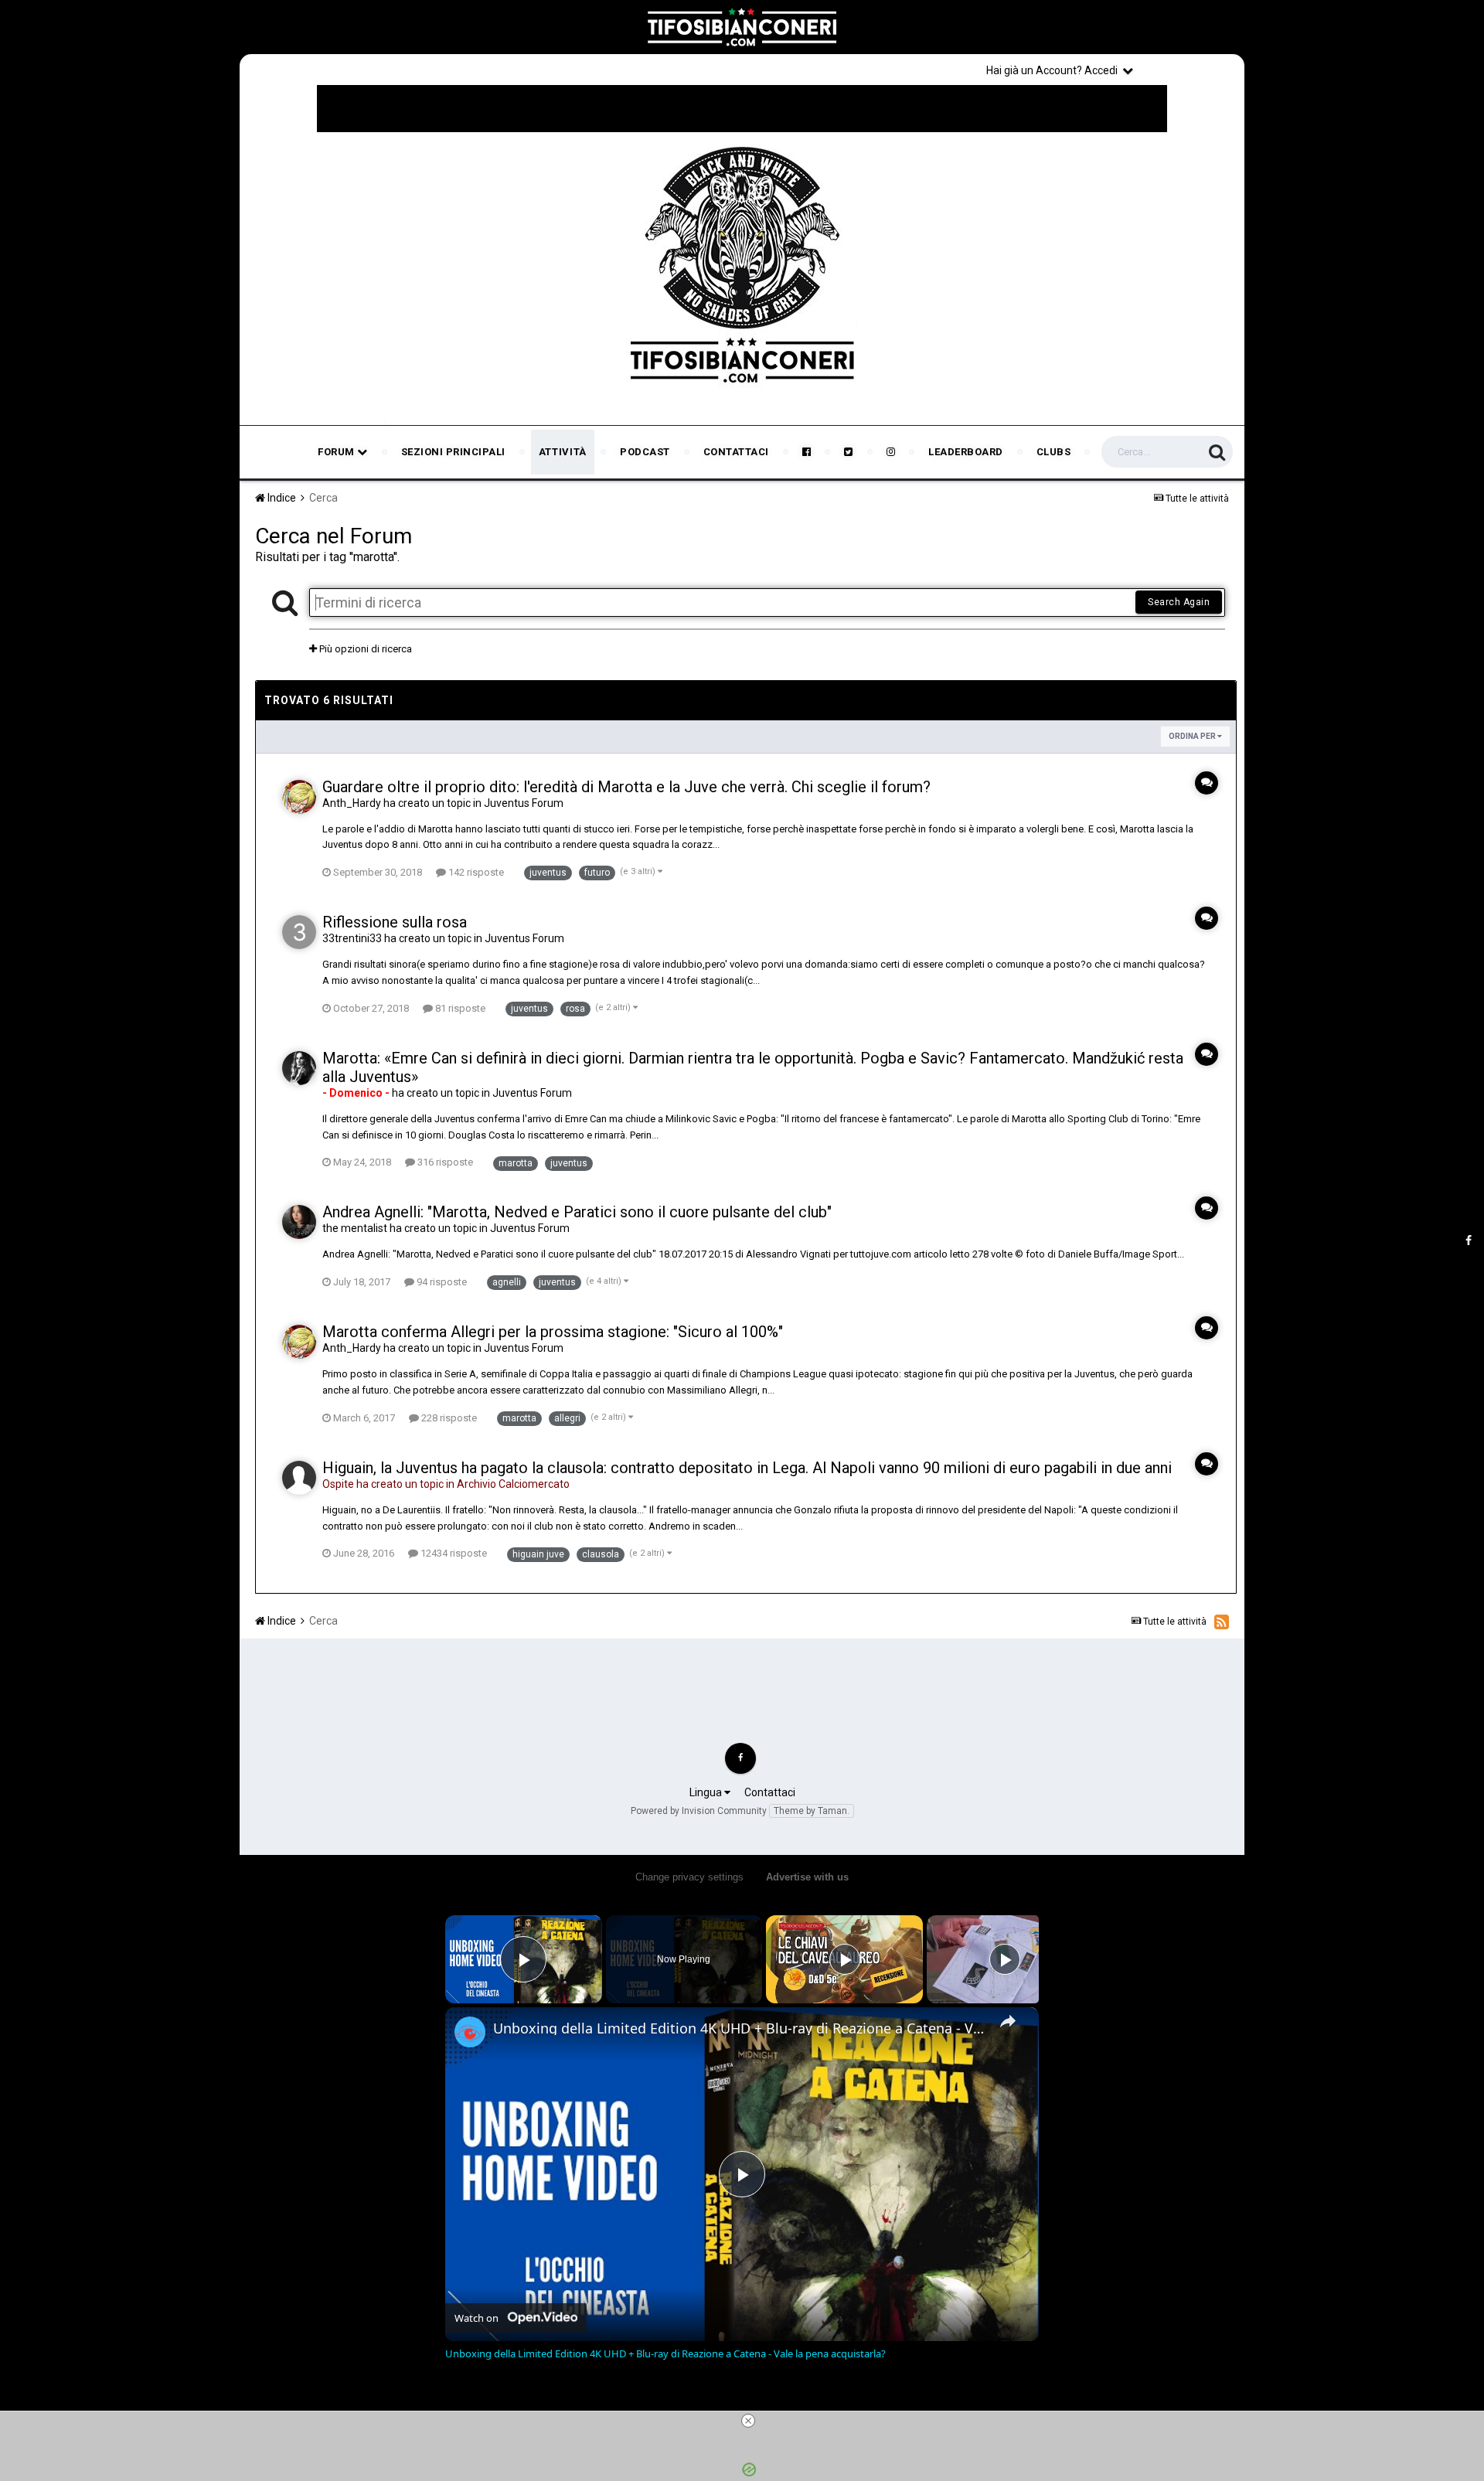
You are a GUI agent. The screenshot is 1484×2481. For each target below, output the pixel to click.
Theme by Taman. (812, 1811)
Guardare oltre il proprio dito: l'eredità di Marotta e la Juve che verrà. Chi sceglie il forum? (626, 787)
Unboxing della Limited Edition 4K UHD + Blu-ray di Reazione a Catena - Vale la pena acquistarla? (740, 2028)
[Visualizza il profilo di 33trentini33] (299, 932)
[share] (1008, 2021)
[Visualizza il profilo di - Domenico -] (299, 1068)
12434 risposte (453, 1553)
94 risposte (441, 1282)
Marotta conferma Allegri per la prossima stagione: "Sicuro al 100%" (553, 1332)
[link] (470, 2032)
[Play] (845, 1959)
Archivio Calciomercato (513, 1484)
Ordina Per (1193, 736)
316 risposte (444, 1162)
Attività (563, 452)
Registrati (1192, 70)
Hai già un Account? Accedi (1054, 70)
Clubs (1054, 452)
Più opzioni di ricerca (364, 649)
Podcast (645, 452)
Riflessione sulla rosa (395, 922)
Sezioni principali (453, 452)
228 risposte (448, 1418)
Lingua (707, 1792)
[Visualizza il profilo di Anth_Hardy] (299, 797)
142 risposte (475, 872)
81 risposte (459, 1008)
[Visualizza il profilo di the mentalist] (299, 1222)
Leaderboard (966, 452)
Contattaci (736, 452)
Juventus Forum (524, 803)
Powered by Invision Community (699, 1811)
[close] (748, 2421)
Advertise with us (807, 1877)
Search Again (1179, 602)
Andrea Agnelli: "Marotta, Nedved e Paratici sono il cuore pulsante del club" (577, 1212)
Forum (337, 452)
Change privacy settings (689, 1877)
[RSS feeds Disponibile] (1222, 1622)
